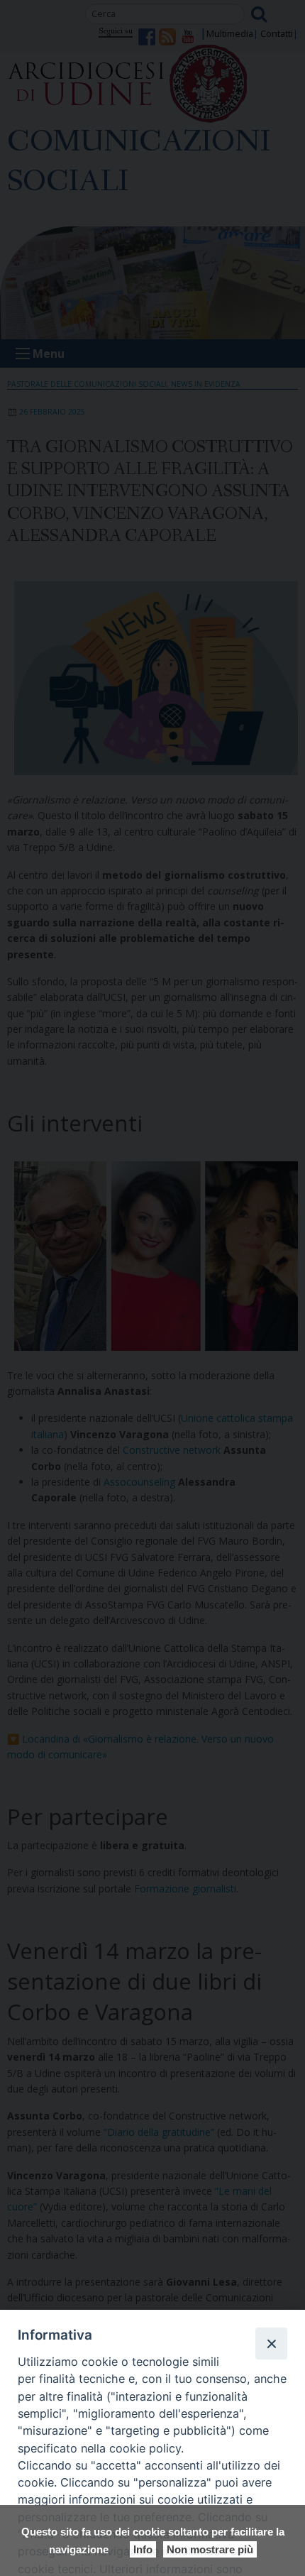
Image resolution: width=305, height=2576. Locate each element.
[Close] (271, 2343)
